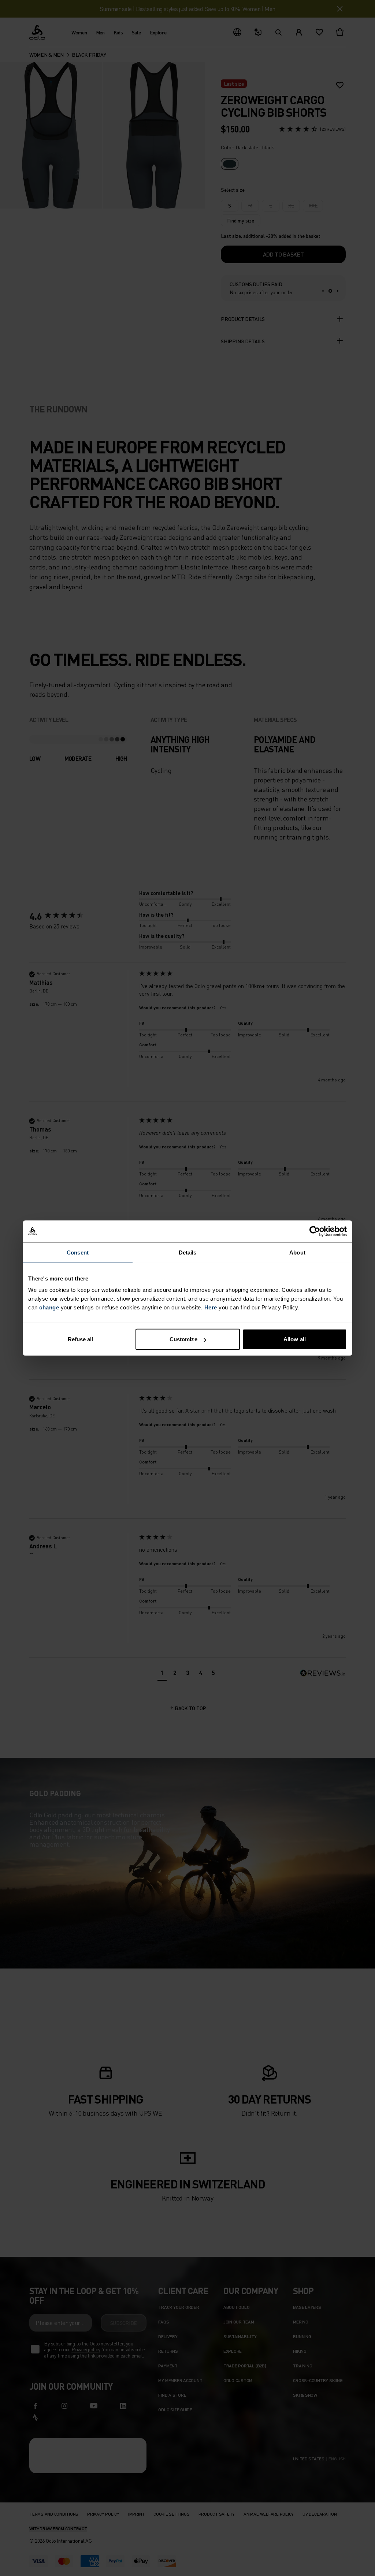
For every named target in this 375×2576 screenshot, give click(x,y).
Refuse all (81, 1339)
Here (211, 1307)
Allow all (295, 1339)
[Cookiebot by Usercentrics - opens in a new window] (315, 1231)
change (49, 1307)
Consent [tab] (78, 1252)
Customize (183, 1339)
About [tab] (297, 1252)
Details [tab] (188, 1252)
